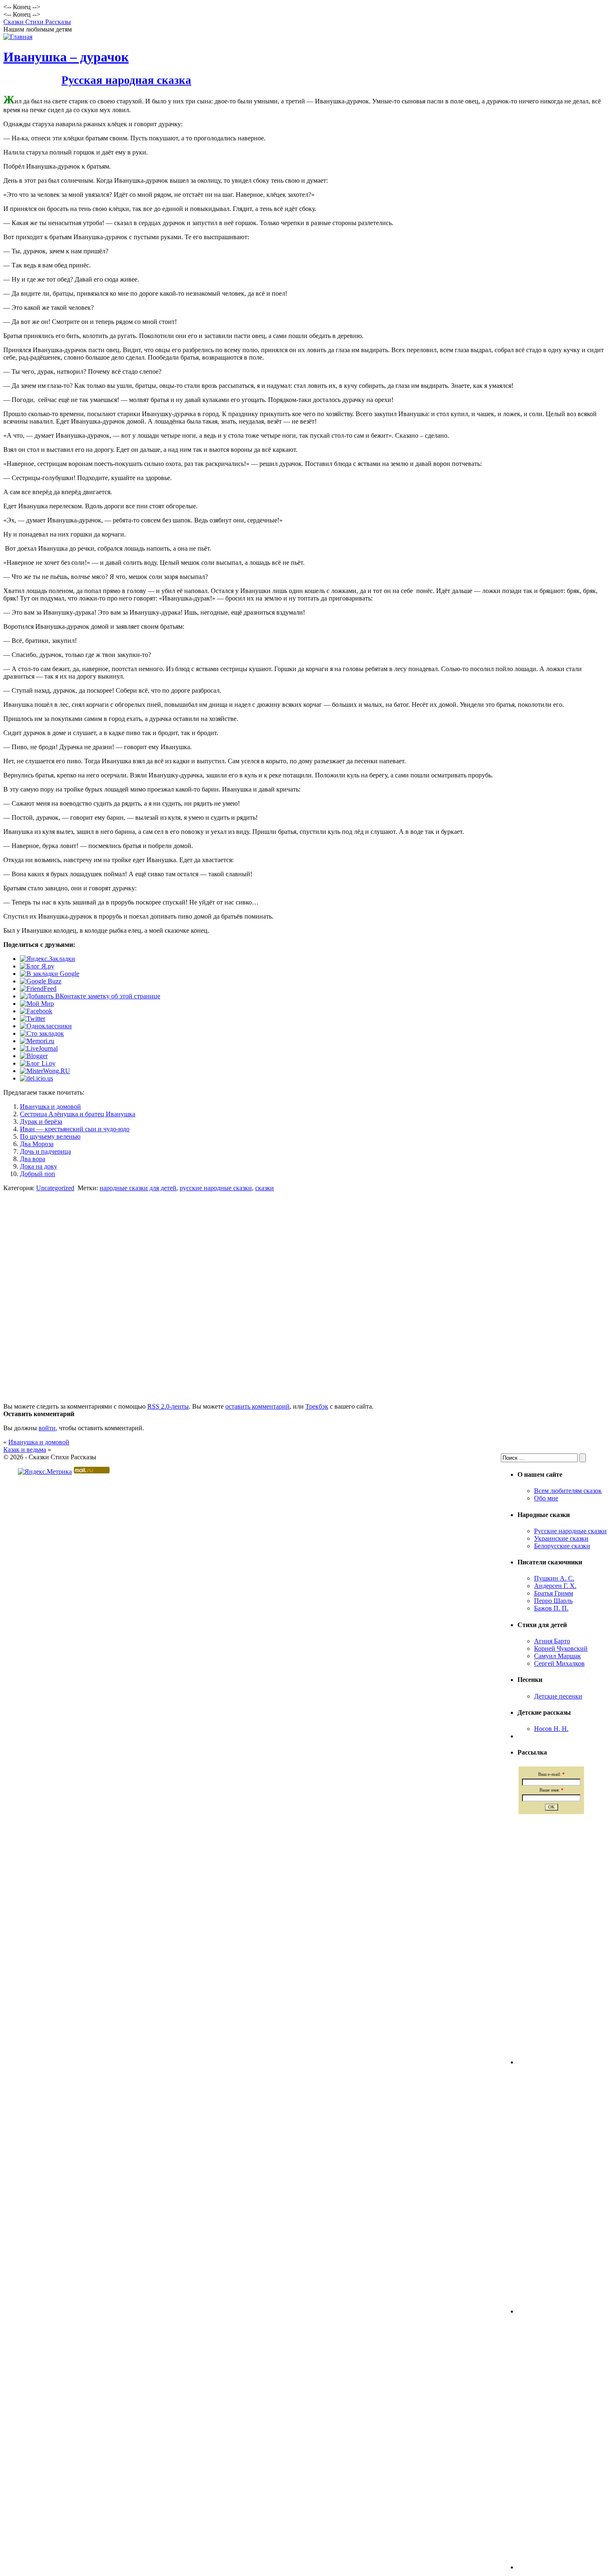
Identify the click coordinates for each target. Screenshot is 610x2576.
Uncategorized (55, 1188)
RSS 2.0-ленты (168, 1406)
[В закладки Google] (50, 974)
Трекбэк (317, 1406)
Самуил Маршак (558, 1656)
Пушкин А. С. (554, 1578)
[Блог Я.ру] (37, 966)
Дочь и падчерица (45, 1151)
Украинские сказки (561, 1538)
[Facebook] (36, 1011)
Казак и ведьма (25, 1450)
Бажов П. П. (551, 1608)
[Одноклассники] (46, 1026)
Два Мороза (37, 1144)
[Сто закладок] (42, 1033)
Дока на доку (39, 1166)
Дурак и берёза (41, 1121)
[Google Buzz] (41, 981)
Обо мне (546, 1498)
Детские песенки (558, 1696)
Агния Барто (552, 1641)
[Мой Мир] (37, 1004)
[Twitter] (33, 1018)
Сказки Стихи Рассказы (37, 22)
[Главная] (18, 37)
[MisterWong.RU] (45, 1071)
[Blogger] (34, 1056)
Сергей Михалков (559, 1663)
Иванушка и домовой (50, 1107)
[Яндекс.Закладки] (48, 959)
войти (47, 1428)
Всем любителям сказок (568, 1491)
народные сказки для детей (138, 1188)
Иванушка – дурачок (66, 57)
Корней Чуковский (561, 1648)
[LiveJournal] (39, 1048)
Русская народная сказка (126, 80)
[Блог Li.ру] (38, 1063)
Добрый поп (38, 1174)
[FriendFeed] (38, 989)
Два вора (33, 1159)
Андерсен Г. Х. (555, 1586)
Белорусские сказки (562, 1546)
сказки (265, 1188)
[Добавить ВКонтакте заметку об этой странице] (90, 996)
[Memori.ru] (37, 1041)
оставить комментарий (257, 1406)
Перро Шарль (553, 1601)
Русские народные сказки (570, 1531)
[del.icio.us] (37, 1078)
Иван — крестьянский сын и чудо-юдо (75, 1129)
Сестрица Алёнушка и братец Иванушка (78, 1114)
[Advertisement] (305, 1275)
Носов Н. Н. (551, 1729)
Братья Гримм (554, 1593)
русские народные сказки (216, 1188)
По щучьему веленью (50, 1136)
